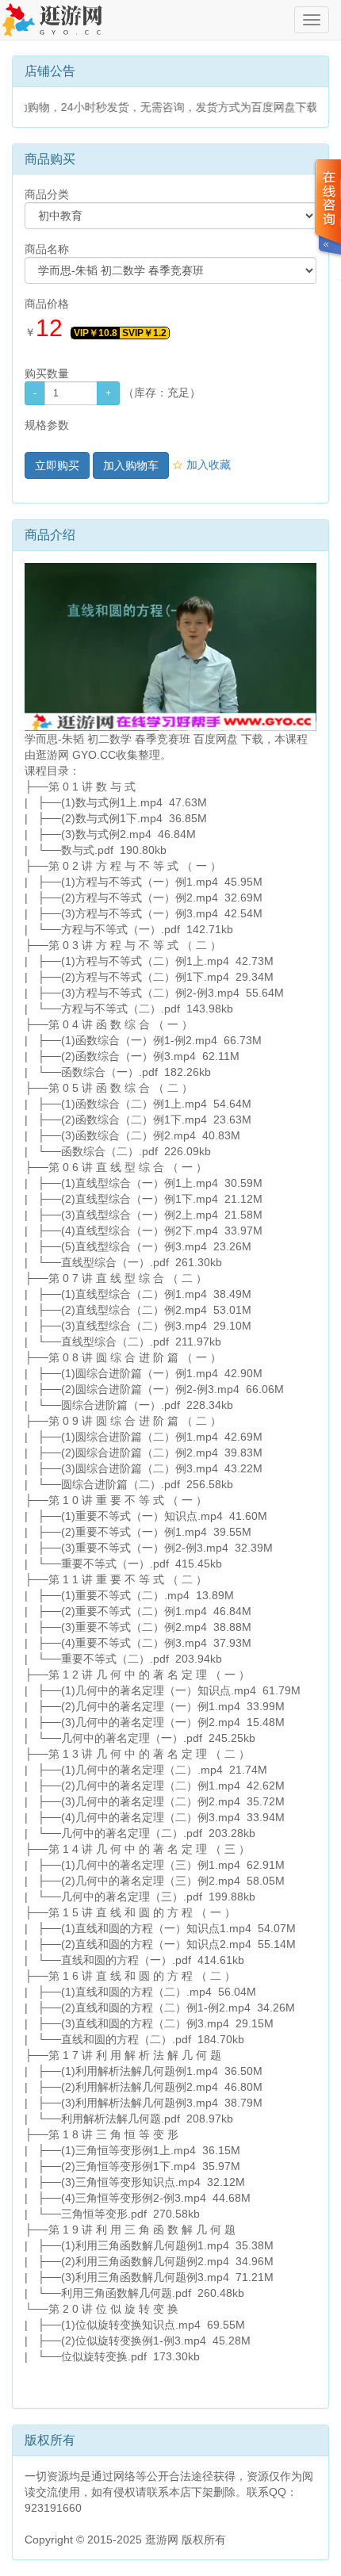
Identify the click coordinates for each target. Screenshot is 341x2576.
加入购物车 (131, 465)
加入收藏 (201, 465)
